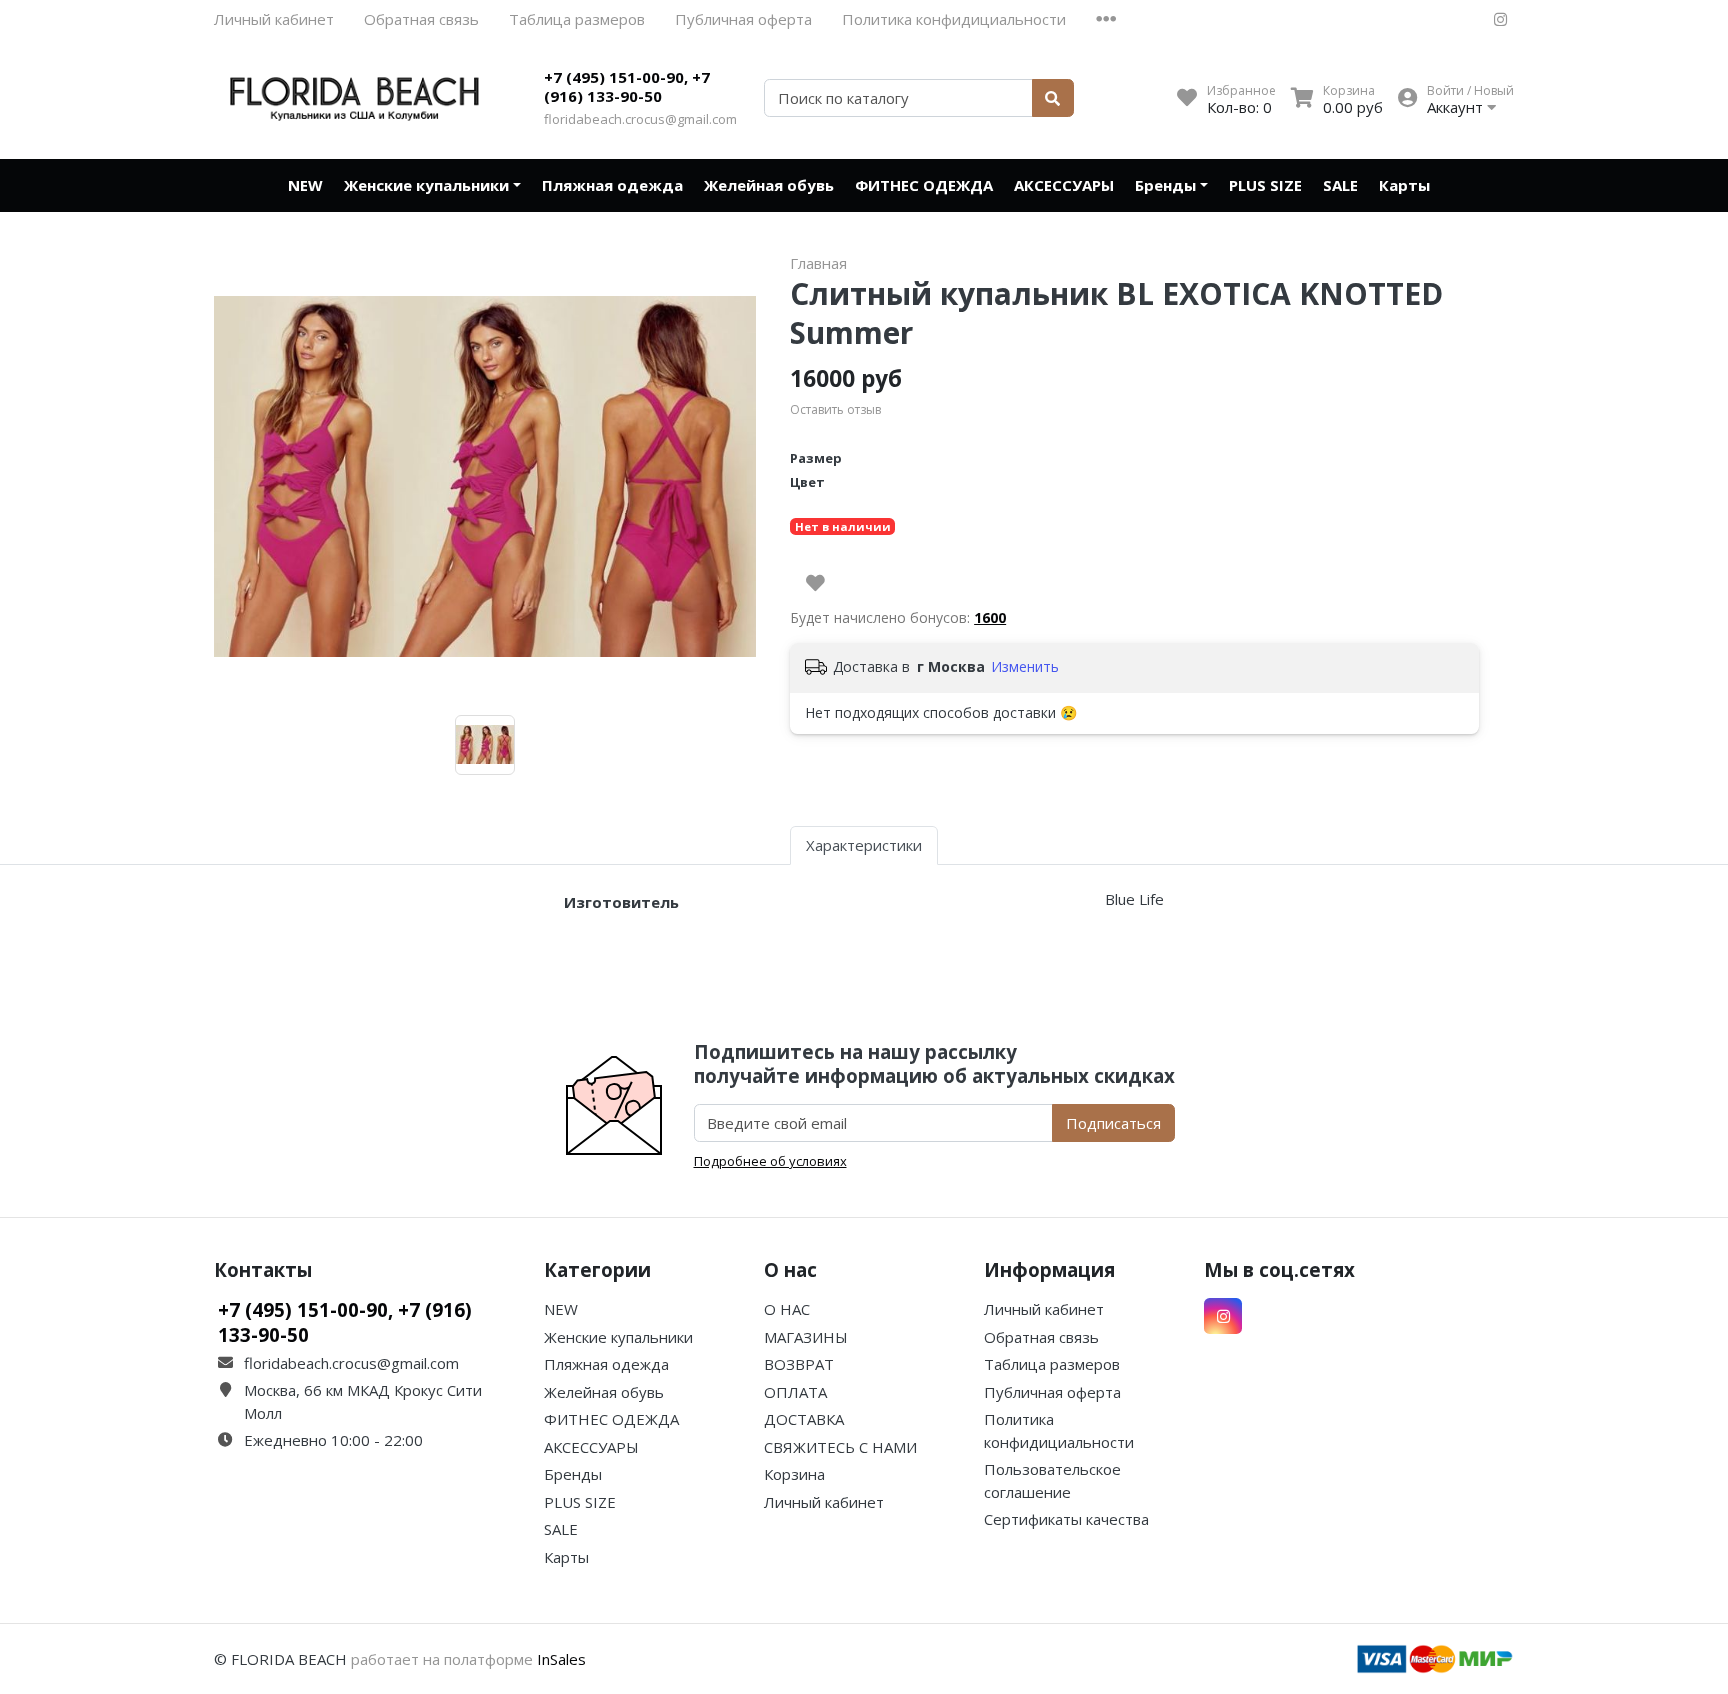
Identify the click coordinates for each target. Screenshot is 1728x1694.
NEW (305, 185)
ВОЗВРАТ (799, 1364)
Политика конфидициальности (954, 19)
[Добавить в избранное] (815, 583)
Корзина (794, 1474)
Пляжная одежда (612, 185)
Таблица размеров (577, 19)
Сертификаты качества (1066, 1519)
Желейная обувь (769, 185)
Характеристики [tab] (864, 845)
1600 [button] (990, 617)
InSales (561, 1659)
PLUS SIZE (1265, 185)
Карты (1404, 185)
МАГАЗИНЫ (806, 1337)
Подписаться (1113, 1123)
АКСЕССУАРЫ (1064, 185)
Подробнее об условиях (770, 1161)
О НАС (787, 1309)
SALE (1340, 185)
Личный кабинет (274, 19)
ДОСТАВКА (804, 1419)
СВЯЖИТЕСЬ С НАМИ (840, 1447)
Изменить (1025, 666)
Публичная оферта (743, 19)
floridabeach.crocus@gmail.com (640, 119)
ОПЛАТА (795, 1392)
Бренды (1165, 185)
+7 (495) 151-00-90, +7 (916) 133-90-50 (627, 87)
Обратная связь (421, 19)
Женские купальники (426, 185)
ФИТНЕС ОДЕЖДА (924, 185)
